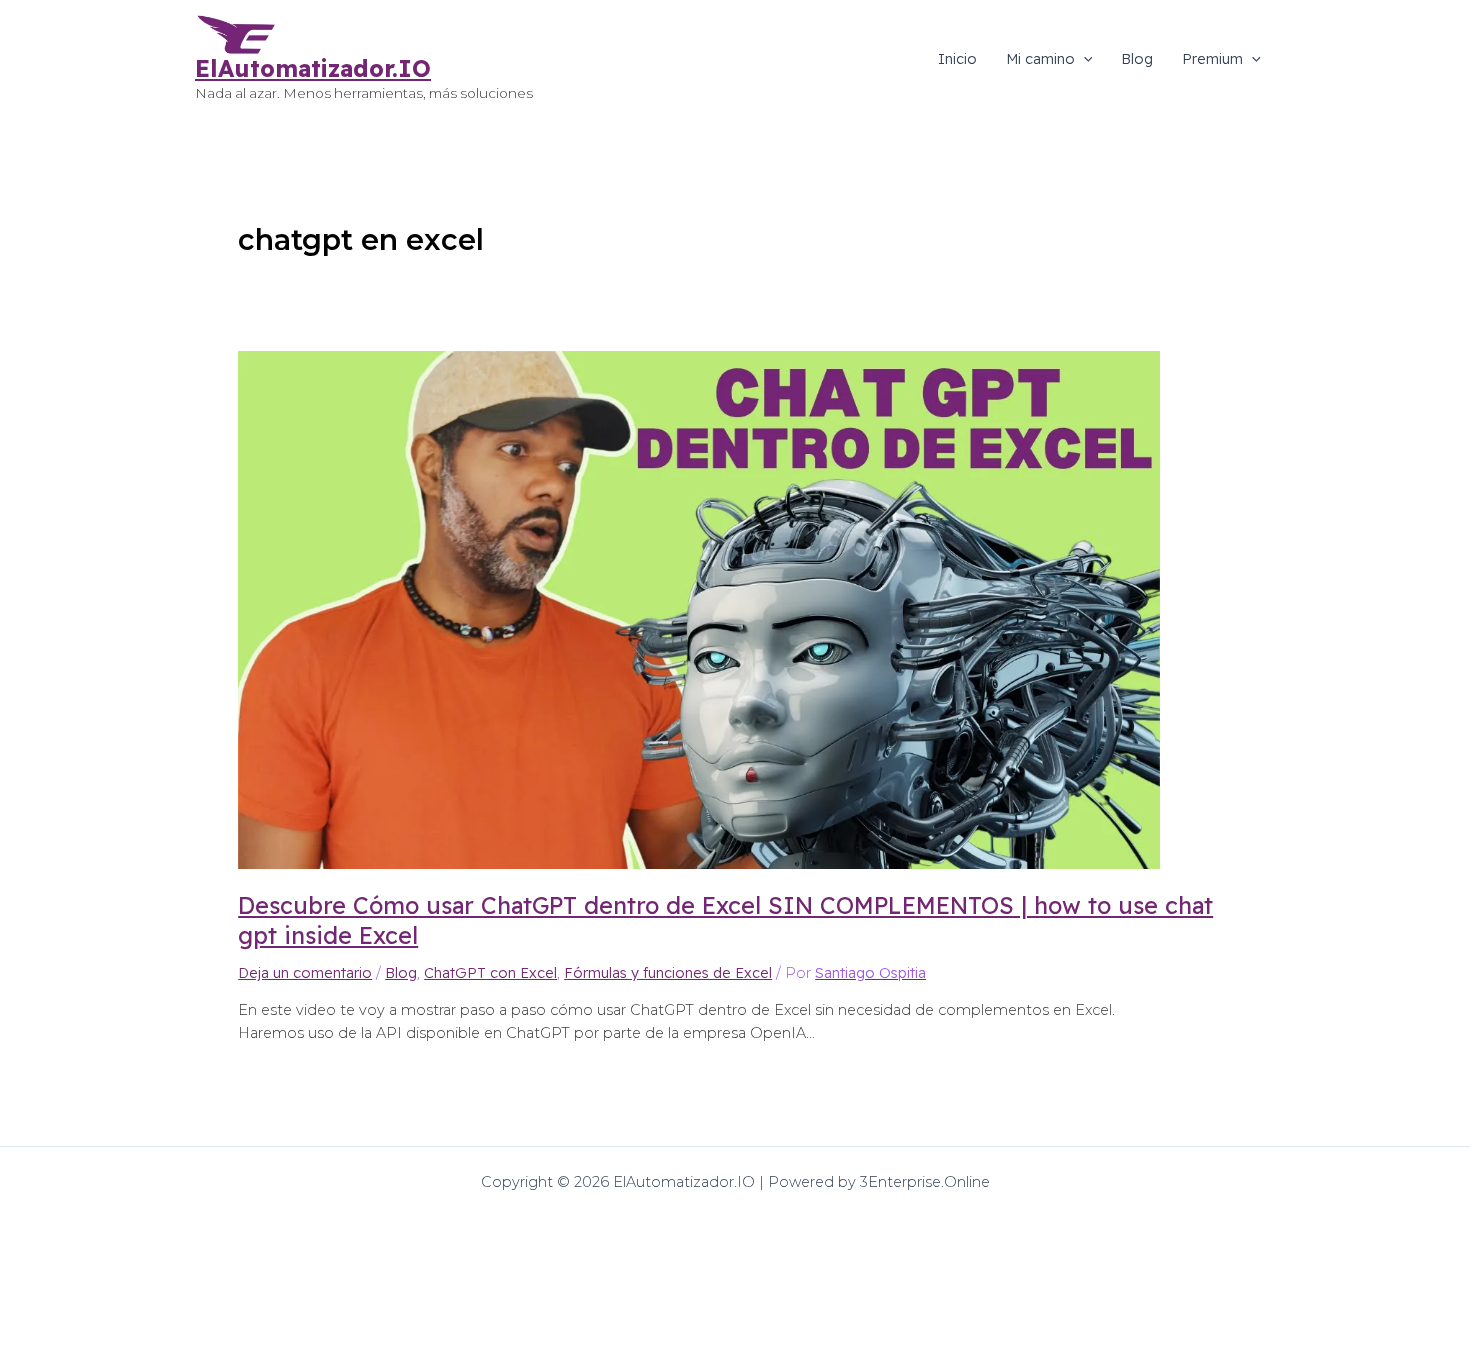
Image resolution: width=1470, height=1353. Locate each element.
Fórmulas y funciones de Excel (668, 973)
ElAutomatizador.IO (313, 68)
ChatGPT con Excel (490, 973)
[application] (1084, 59)
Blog (1137, 59)
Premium (1212, 59)
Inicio (957, 59)
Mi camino (1040, 59)
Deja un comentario (305, 973)
